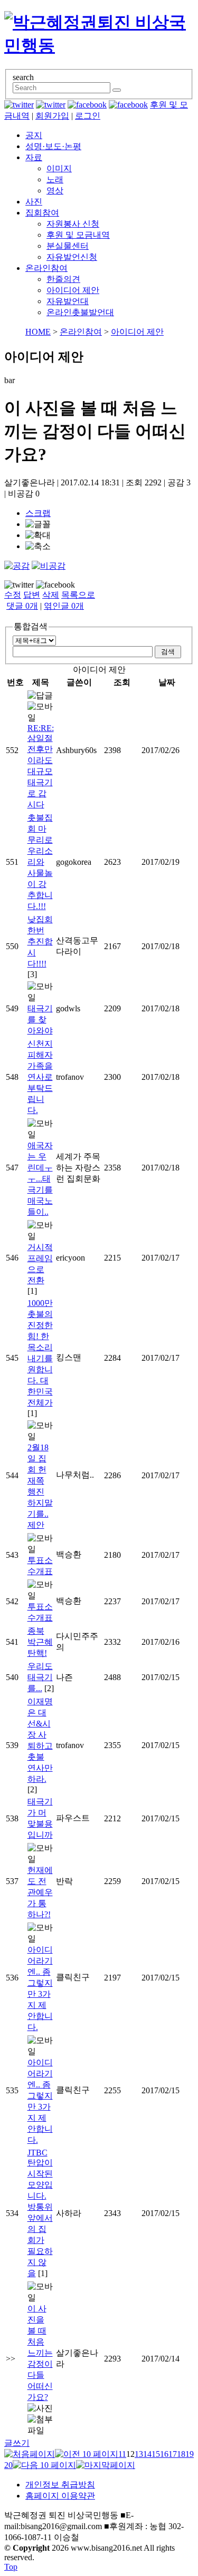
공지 (34, 135)
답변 (32, 595)
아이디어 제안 (73, 290)
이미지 (59, 168)
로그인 (88, 116)
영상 (55, 191)
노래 (55, 179)
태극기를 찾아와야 (40, 1019)
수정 (13, 595)
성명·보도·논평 (53, 146)
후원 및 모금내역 (78, 235)
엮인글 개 (64, 606)
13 (139, 2454)
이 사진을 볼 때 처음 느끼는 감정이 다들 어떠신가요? (40, 2353)
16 (164, 2454)
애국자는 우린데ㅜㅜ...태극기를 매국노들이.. (40, 1179)
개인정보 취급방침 (60, 2485)
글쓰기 (17, 2443)
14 (147, 2454)
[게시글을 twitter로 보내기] (19, 585)
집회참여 (42, 213)
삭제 (51, 595)
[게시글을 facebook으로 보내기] (55, 585)
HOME (38, 332)
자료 (34, 157)
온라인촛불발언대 (80, 312)
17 (173, 2454)
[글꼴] (38, 525)
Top (11, 2567)
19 (190, 2454)
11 (122, 2454)
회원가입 (52, 116)
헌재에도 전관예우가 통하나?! (40, 1892)
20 (8, 2465)
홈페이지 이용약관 (60, 2496)
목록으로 (78, 595)
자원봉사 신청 (73, 224)
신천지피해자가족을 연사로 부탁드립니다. (40, 1077)
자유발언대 (68, 301)
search (23, 77)
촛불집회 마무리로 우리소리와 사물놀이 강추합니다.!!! (40, 862)
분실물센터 (68, 246)
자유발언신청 (72, 257)
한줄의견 (63, 279)
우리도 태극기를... (40, 1677)
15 (156, 2454)
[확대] (38, 536)
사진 (34, 202)
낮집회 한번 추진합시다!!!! (40, 941)
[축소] (38, 547)
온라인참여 (46, 268)
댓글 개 (22, 606)
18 (181, 2454)
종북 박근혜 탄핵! (40, 1642)
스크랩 (38, 513)
